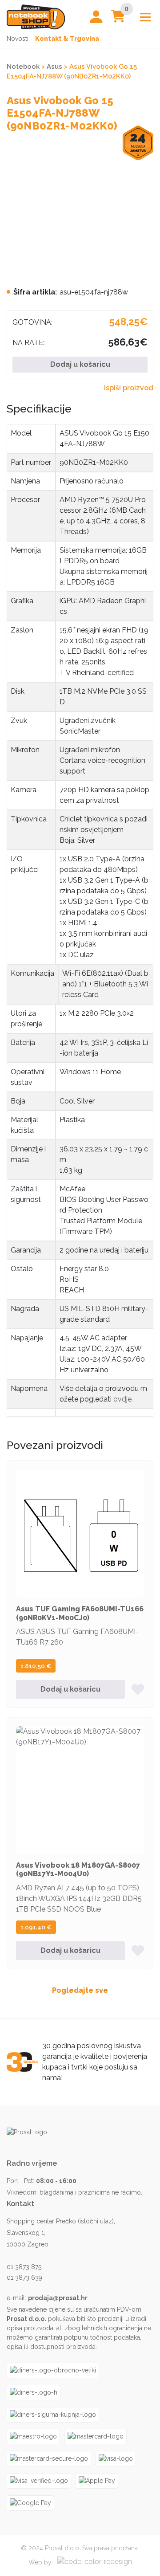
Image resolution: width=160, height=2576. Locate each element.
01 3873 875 (24, 2267)
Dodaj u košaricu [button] (70, 1689)
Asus (54, 66)
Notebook (23, 66)
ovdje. (123, 1399)
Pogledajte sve (80, 1990)
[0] (118, 18)
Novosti (18, 39)
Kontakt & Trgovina (67, 39)
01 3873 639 (24, 2278)
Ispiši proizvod (129, 388)
